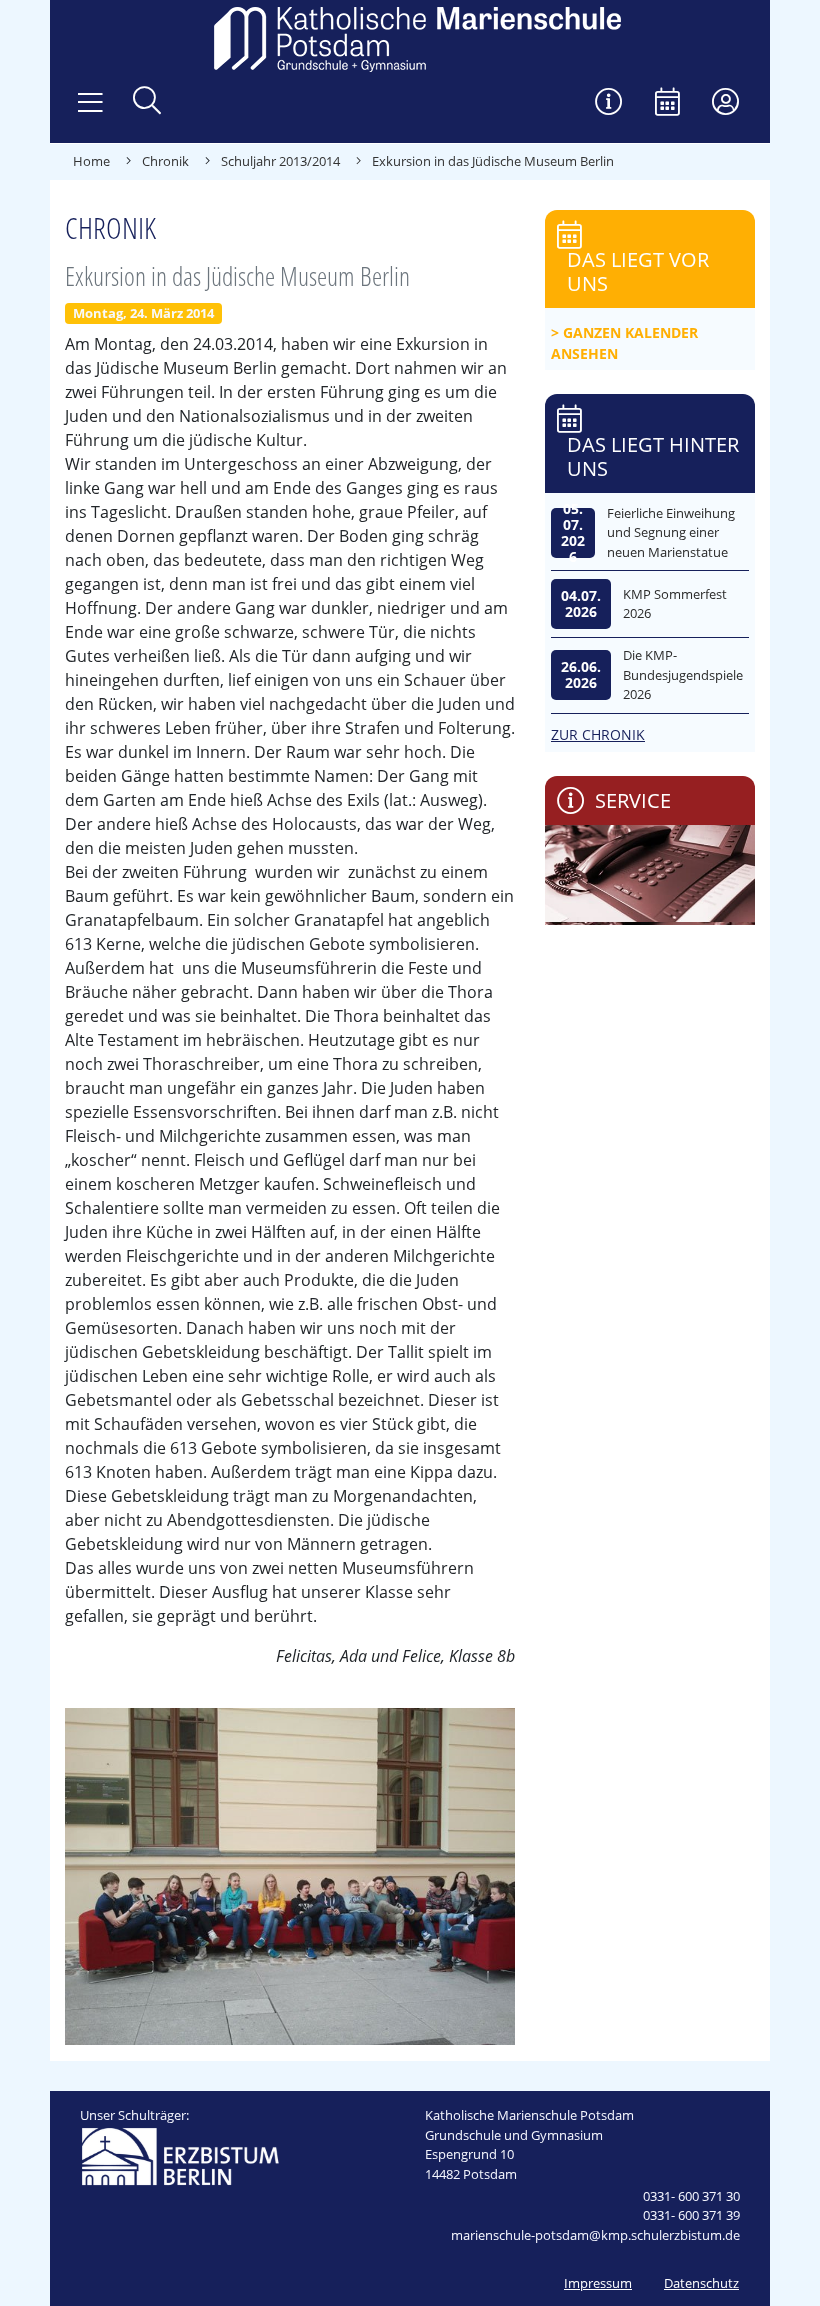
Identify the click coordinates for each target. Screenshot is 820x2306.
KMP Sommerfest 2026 (675, 604)
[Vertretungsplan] (609, 103)
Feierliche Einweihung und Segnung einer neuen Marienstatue (671, 532)
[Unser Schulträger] (180, 2155)
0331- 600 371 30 (691, 2196)
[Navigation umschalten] (90, 103)
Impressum (598, 2283)
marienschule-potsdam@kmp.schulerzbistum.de (595, 2235)
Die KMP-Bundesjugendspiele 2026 (683, 674)
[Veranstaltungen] (667, 103)
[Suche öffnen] (147, 102)
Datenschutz (701, 2283)
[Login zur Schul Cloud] (725, 103)
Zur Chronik (598, 734)
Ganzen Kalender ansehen (624, 343)
